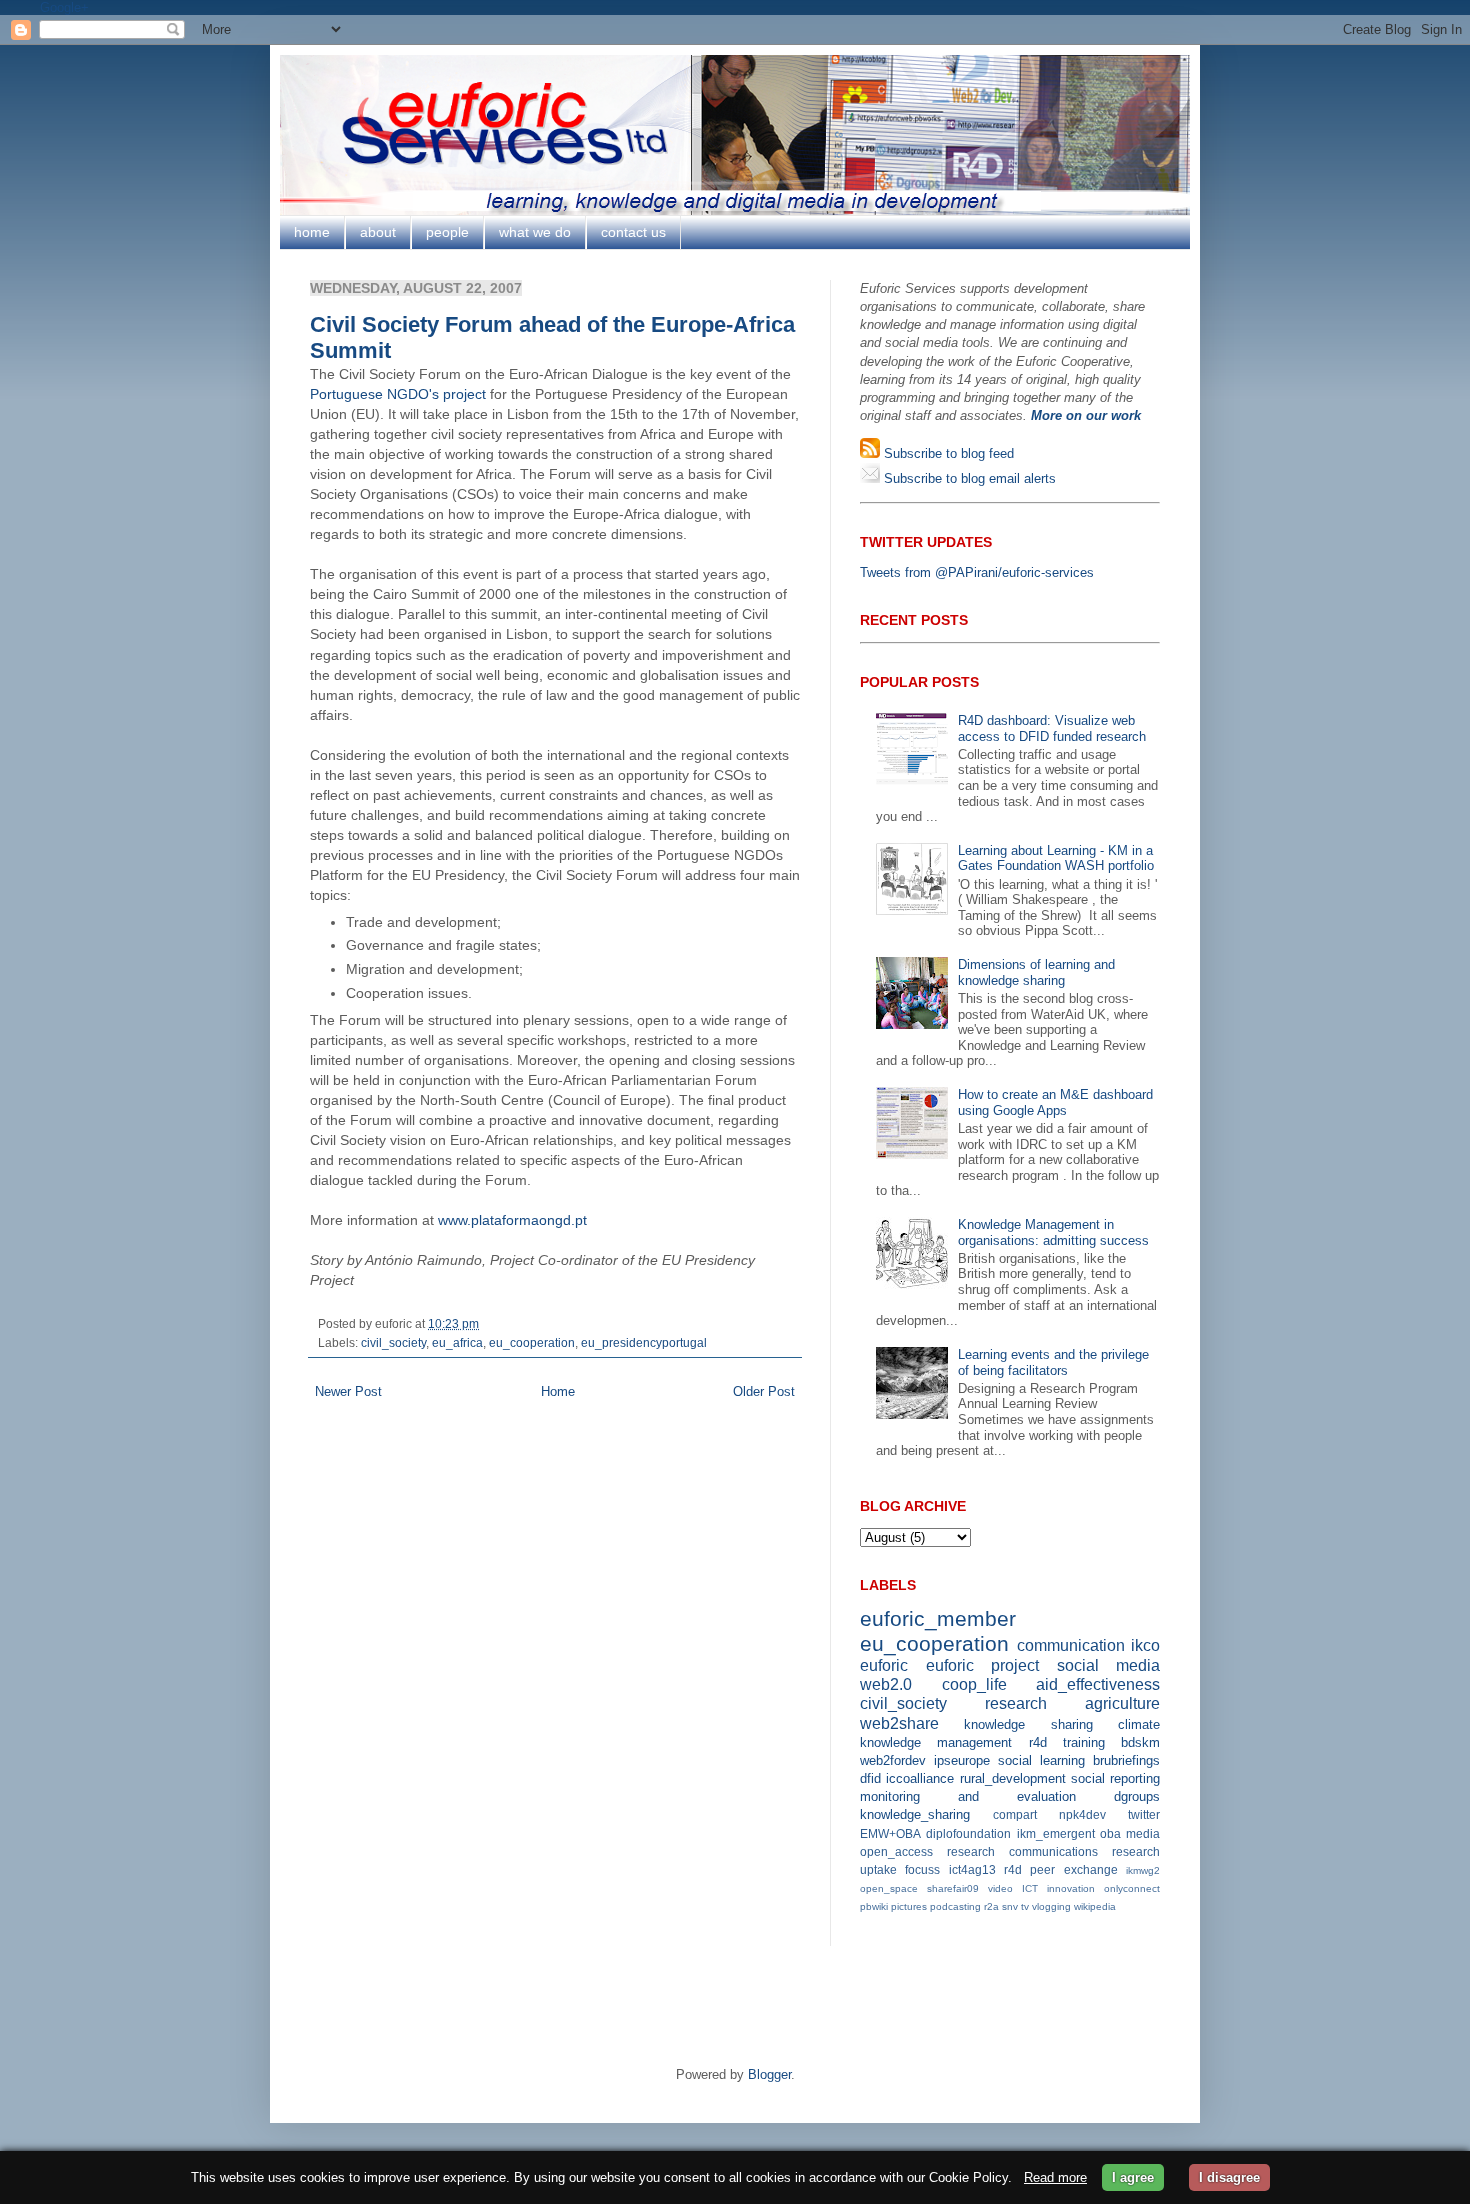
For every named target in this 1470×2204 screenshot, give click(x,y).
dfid (870, 1778)
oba (1110, 1833)
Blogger (769, 2074)
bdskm (1140, 1742)
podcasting (955, 1906)
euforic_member (938, 1618)
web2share (899, 1723)
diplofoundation (968, 1833)
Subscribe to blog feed (947, 453)
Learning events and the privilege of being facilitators (1053, 1362)
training (1084, 1742)
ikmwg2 (1143, 1870)
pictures (909, 1906)
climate (1139, 1724)
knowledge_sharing (915, 1814)
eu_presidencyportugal (644, 1342)
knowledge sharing (1028, 1724)
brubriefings (1126, 1760)
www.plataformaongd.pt (512, 1220)
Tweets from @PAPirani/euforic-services (977, 572)
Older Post (764, 1391)
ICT (1030, 1888)
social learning (1041, 1760)
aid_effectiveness (1098, 1684)
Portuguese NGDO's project (398, 394)
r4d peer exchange (1061, 1869)
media (1143, 1833)
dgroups (1137, 1796)
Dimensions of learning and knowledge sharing (1036, 972)
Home (558, 1391)
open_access (896, 1851)
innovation (1071, 1888)
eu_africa (457, 1342)
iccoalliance (920, 1778)
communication (1071, 1645)
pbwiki (874, 1906)
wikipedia (1095, 1906)
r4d (1038, 1742)
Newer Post (348, 1391)
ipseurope (962, 1760)
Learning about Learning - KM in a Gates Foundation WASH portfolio (1056, 858)
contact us (633, 232)
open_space (889, 1888)
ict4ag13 (972, 1869)
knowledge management (936, 1742)
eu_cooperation (532, 1342)
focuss (922, 1869)
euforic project (983, 1665)
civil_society (393, 1342)
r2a (991, 1906)
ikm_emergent (1056, 1833)
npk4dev (1082, 1814)
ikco (1145, 1645)
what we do (535, 232)
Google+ (64, 7)
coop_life (974, 1684)
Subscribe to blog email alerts (968, 478)
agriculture (1122, 1703)
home (312, 232)
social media (1109, 1665)
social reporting (1115, 1778)
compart (1015, 1814)
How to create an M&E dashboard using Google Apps (1055, 1102)
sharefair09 (953, 1888)
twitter (1144, 1814)
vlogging (1051, 1906)
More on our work (1086, 415)
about (378, 232)
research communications (1022, 1851)
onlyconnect (1132, 1888)
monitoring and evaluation (968, 1796)
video (1000, 1888)
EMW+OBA (890, 1833)
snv (1010, 1906)
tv (1025, 1906)
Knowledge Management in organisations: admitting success (1053, 1232)
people (447, 232)
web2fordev (893, 1760)
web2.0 (886, 1684)
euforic (884, 1665)
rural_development (1013, 1778)
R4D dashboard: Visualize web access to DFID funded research (1052, 728)
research (1016, 1703)
